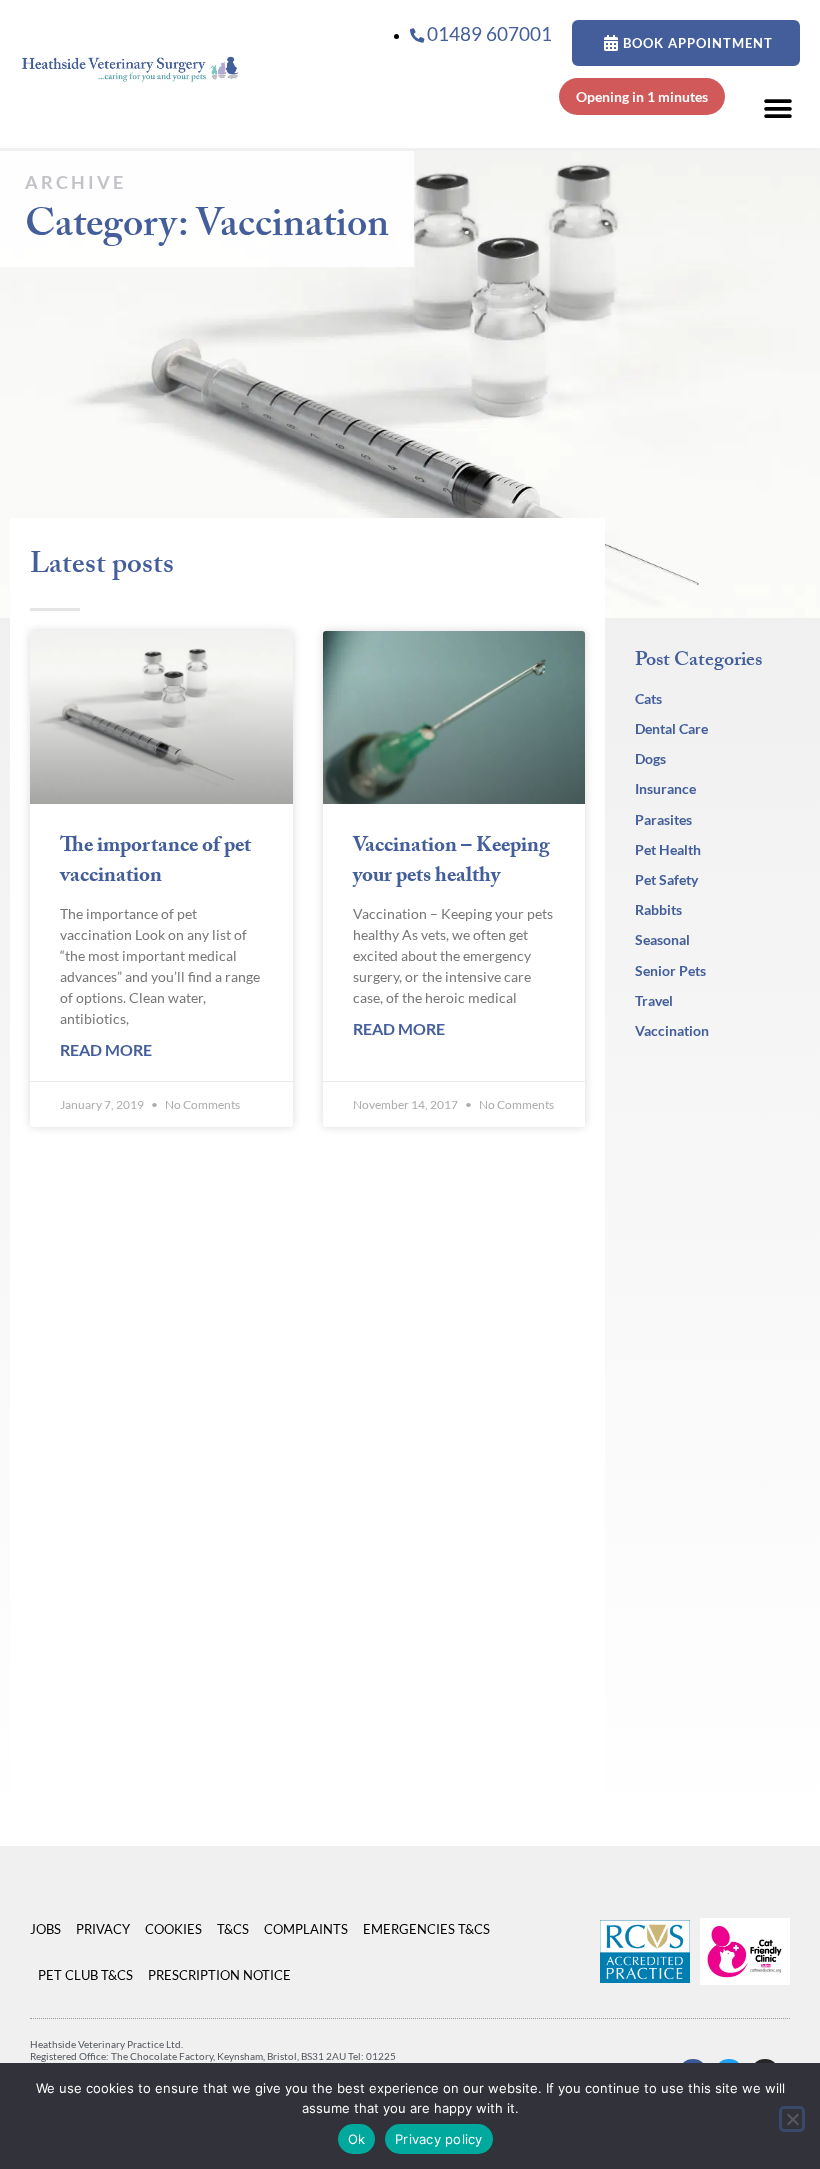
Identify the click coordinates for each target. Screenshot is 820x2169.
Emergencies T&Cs (426, 1929)
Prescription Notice (219, 1975)
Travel (654, 1000)
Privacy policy (439, 2139)
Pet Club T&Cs (85, 1975)
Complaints (306, 1929)
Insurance (665, 788)
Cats (648, 698)
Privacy (103, 1929)
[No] (792, 2119)
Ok (357, 2139)
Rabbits (658, 909)
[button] (777, 108)
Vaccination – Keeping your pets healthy (451, 862)
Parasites (663, 819)
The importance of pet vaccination (155, 862)
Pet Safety (666, 879)
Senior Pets (670, 970)
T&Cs (233, 1929)
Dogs (650, 758)
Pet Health (668, 849)
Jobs (45, 1929)
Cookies (173, 1929)
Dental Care (671, 728)
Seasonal (662, 939)
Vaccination (672, 1030)
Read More (106, 1049)
